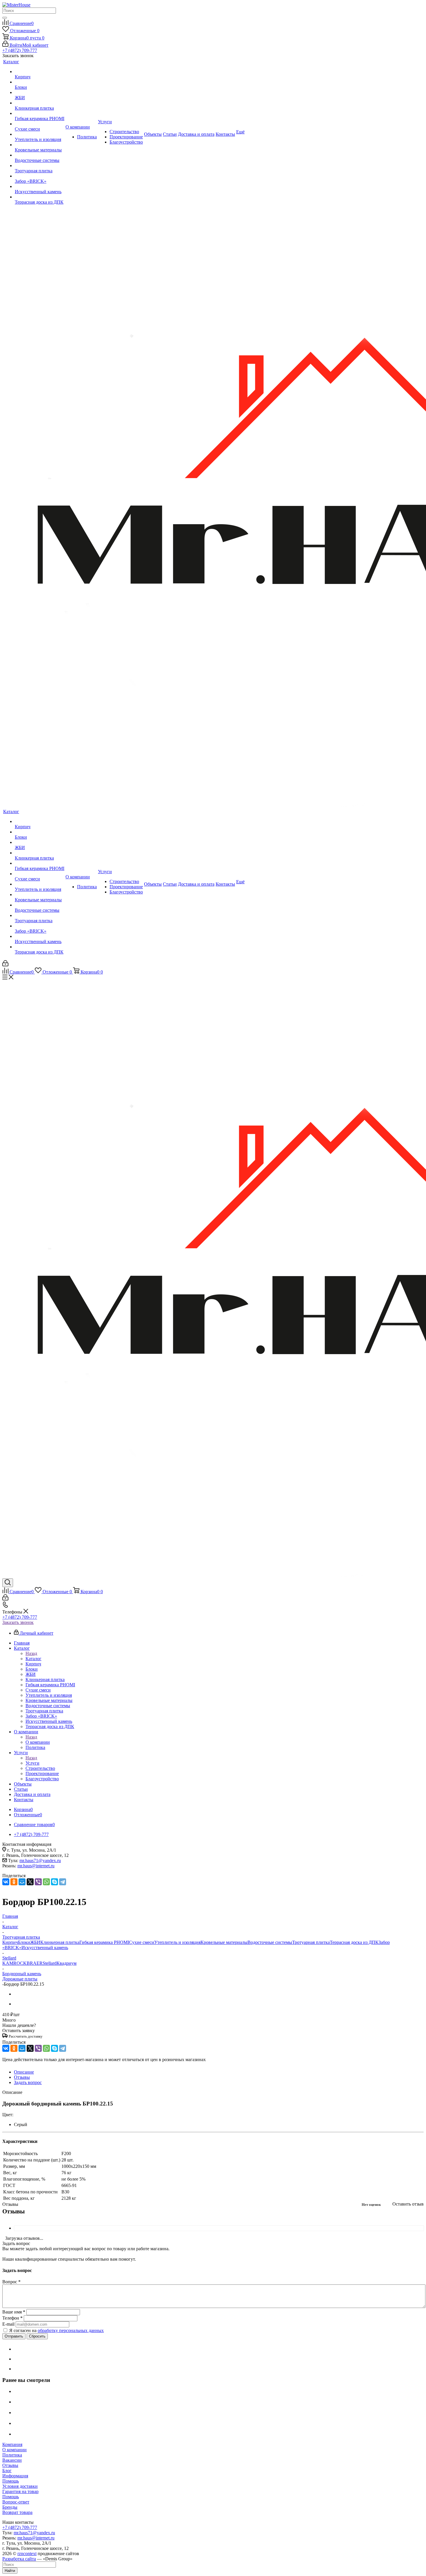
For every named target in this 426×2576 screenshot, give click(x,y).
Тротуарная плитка (311, 1942)
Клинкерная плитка (60, 1942)
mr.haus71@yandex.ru (40, 1860)
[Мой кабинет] (5, 965)
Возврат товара (17, 2512)
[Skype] (54, 1882)
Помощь (11, 2481)
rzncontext (27, 2554)
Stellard (50, 1963)
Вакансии (12, 2460)
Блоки (24, 1942)
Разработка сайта (19, 2559)
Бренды (10, 2507)
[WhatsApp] (46, 1882)
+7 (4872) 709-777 (20, 50)
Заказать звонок (18, 1622)
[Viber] (38, 1882)
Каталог (33, 1659)
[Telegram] (63, 1882)
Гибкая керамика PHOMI (104, 1942)
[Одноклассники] (14, 1882)
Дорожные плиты (20, 1979)
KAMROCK (14, 1963)
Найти (10, 2571)
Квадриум (67, 1963)
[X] (30, 1882)
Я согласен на (57, 2330)
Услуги (32, 1763)
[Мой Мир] (22, 1882)
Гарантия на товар (20, 2491)
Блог (7, 2471)
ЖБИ (35, 1942)
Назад (31, 1653)
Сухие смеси (142, 1942)
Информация (15, 2476)
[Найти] (5, 18)
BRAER (35, 1963)
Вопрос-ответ (16, 2502)
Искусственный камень (45, 1948)
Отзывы (10, 2465)
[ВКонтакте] (6, 1882)
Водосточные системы (270, 1942)
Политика (12, 2455)
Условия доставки (20, 2486)
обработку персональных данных (71, 2330)
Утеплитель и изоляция (177, 1942)
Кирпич (10, 1942)
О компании (38, 1742)
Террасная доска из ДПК (354, 1942)
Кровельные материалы (224, 1942)
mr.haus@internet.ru (36, 1866)
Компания (12, 2444)
